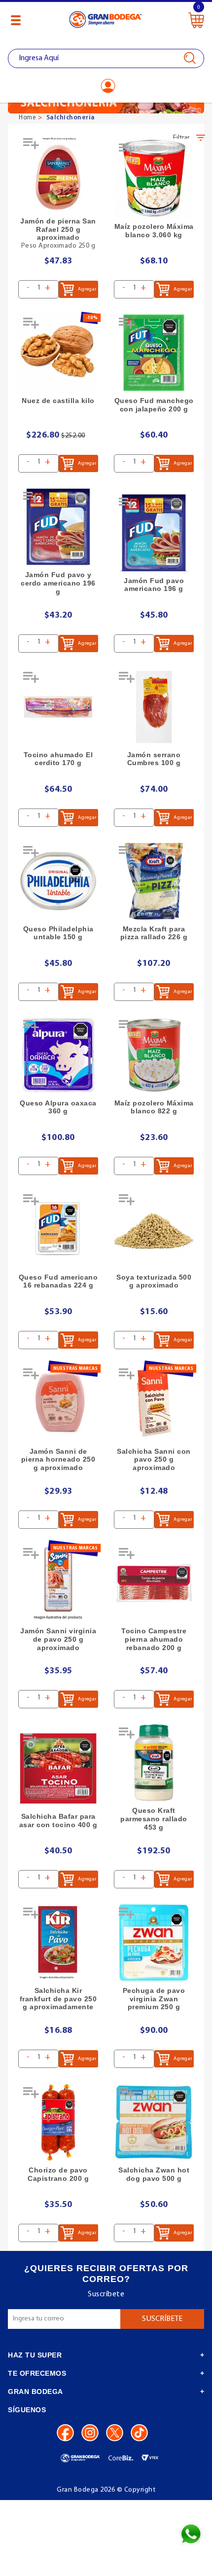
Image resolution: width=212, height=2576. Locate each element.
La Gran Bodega (106, 21)
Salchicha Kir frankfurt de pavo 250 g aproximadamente (58, 1999)
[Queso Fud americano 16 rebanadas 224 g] (58, 1229)
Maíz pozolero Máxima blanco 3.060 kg (154, 231)
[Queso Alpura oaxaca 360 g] (58, 1055)
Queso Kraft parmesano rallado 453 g (154, 1819)
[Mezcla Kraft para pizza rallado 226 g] (154, 881)
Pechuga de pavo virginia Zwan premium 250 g (154, 1999)
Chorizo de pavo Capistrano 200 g (58, 2174)
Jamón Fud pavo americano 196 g (154, 585)
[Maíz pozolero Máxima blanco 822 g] (154, 1055)
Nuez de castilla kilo (58, 401)
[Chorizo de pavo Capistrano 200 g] (58, 2122)
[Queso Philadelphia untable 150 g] (58, 881)
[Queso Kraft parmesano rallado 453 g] (154, 1763)
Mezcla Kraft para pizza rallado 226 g (154, 933)
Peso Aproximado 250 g (58, 246)
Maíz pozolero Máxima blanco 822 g (154, 1107)
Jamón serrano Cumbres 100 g (154, 759)
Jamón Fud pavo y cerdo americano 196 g (58, 583)
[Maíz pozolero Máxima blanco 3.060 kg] (154, 179)
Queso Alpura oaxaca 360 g (58, 1107)
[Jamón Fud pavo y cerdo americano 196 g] (58, 527)
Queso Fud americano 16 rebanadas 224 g (58, 1281)
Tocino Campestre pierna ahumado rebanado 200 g (154, 1639)
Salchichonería (71, 118)
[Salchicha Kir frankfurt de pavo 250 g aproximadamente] (58, 1943)
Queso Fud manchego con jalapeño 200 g (154, 405)
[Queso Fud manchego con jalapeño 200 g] (154, 353)
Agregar (87, 289)
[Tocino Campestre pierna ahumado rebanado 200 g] (154, 1583)
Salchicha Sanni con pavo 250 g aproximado (154, 1460)
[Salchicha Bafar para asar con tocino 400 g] (58, 1768)
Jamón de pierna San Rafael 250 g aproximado (58, 229)
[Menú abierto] (16, 20)
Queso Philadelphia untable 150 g (58, 933)
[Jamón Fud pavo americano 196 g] (154, 533)
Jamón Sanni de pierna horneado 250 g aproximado (58, 1460)
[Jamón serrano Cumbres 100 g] (154, 707)
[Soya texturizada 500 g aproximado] (154, 1229)
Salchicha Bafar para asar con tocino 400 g (58, 1821)
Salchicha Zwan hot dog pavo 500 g (154, 2174)
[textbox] (106, 58)
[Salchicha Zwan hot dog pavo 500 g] (154, 2122)
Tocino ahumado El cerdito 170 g (58, 759)
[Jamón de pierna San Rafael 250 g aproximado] (58, 173)
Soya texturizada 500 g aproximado (154, 1281)
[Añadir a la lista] (32, 147)
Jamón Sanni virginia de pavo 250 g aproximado (58, 1639)
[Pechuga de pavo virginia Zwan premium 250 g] (154, 1943)
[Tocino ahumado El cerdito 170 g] (58, 707)
